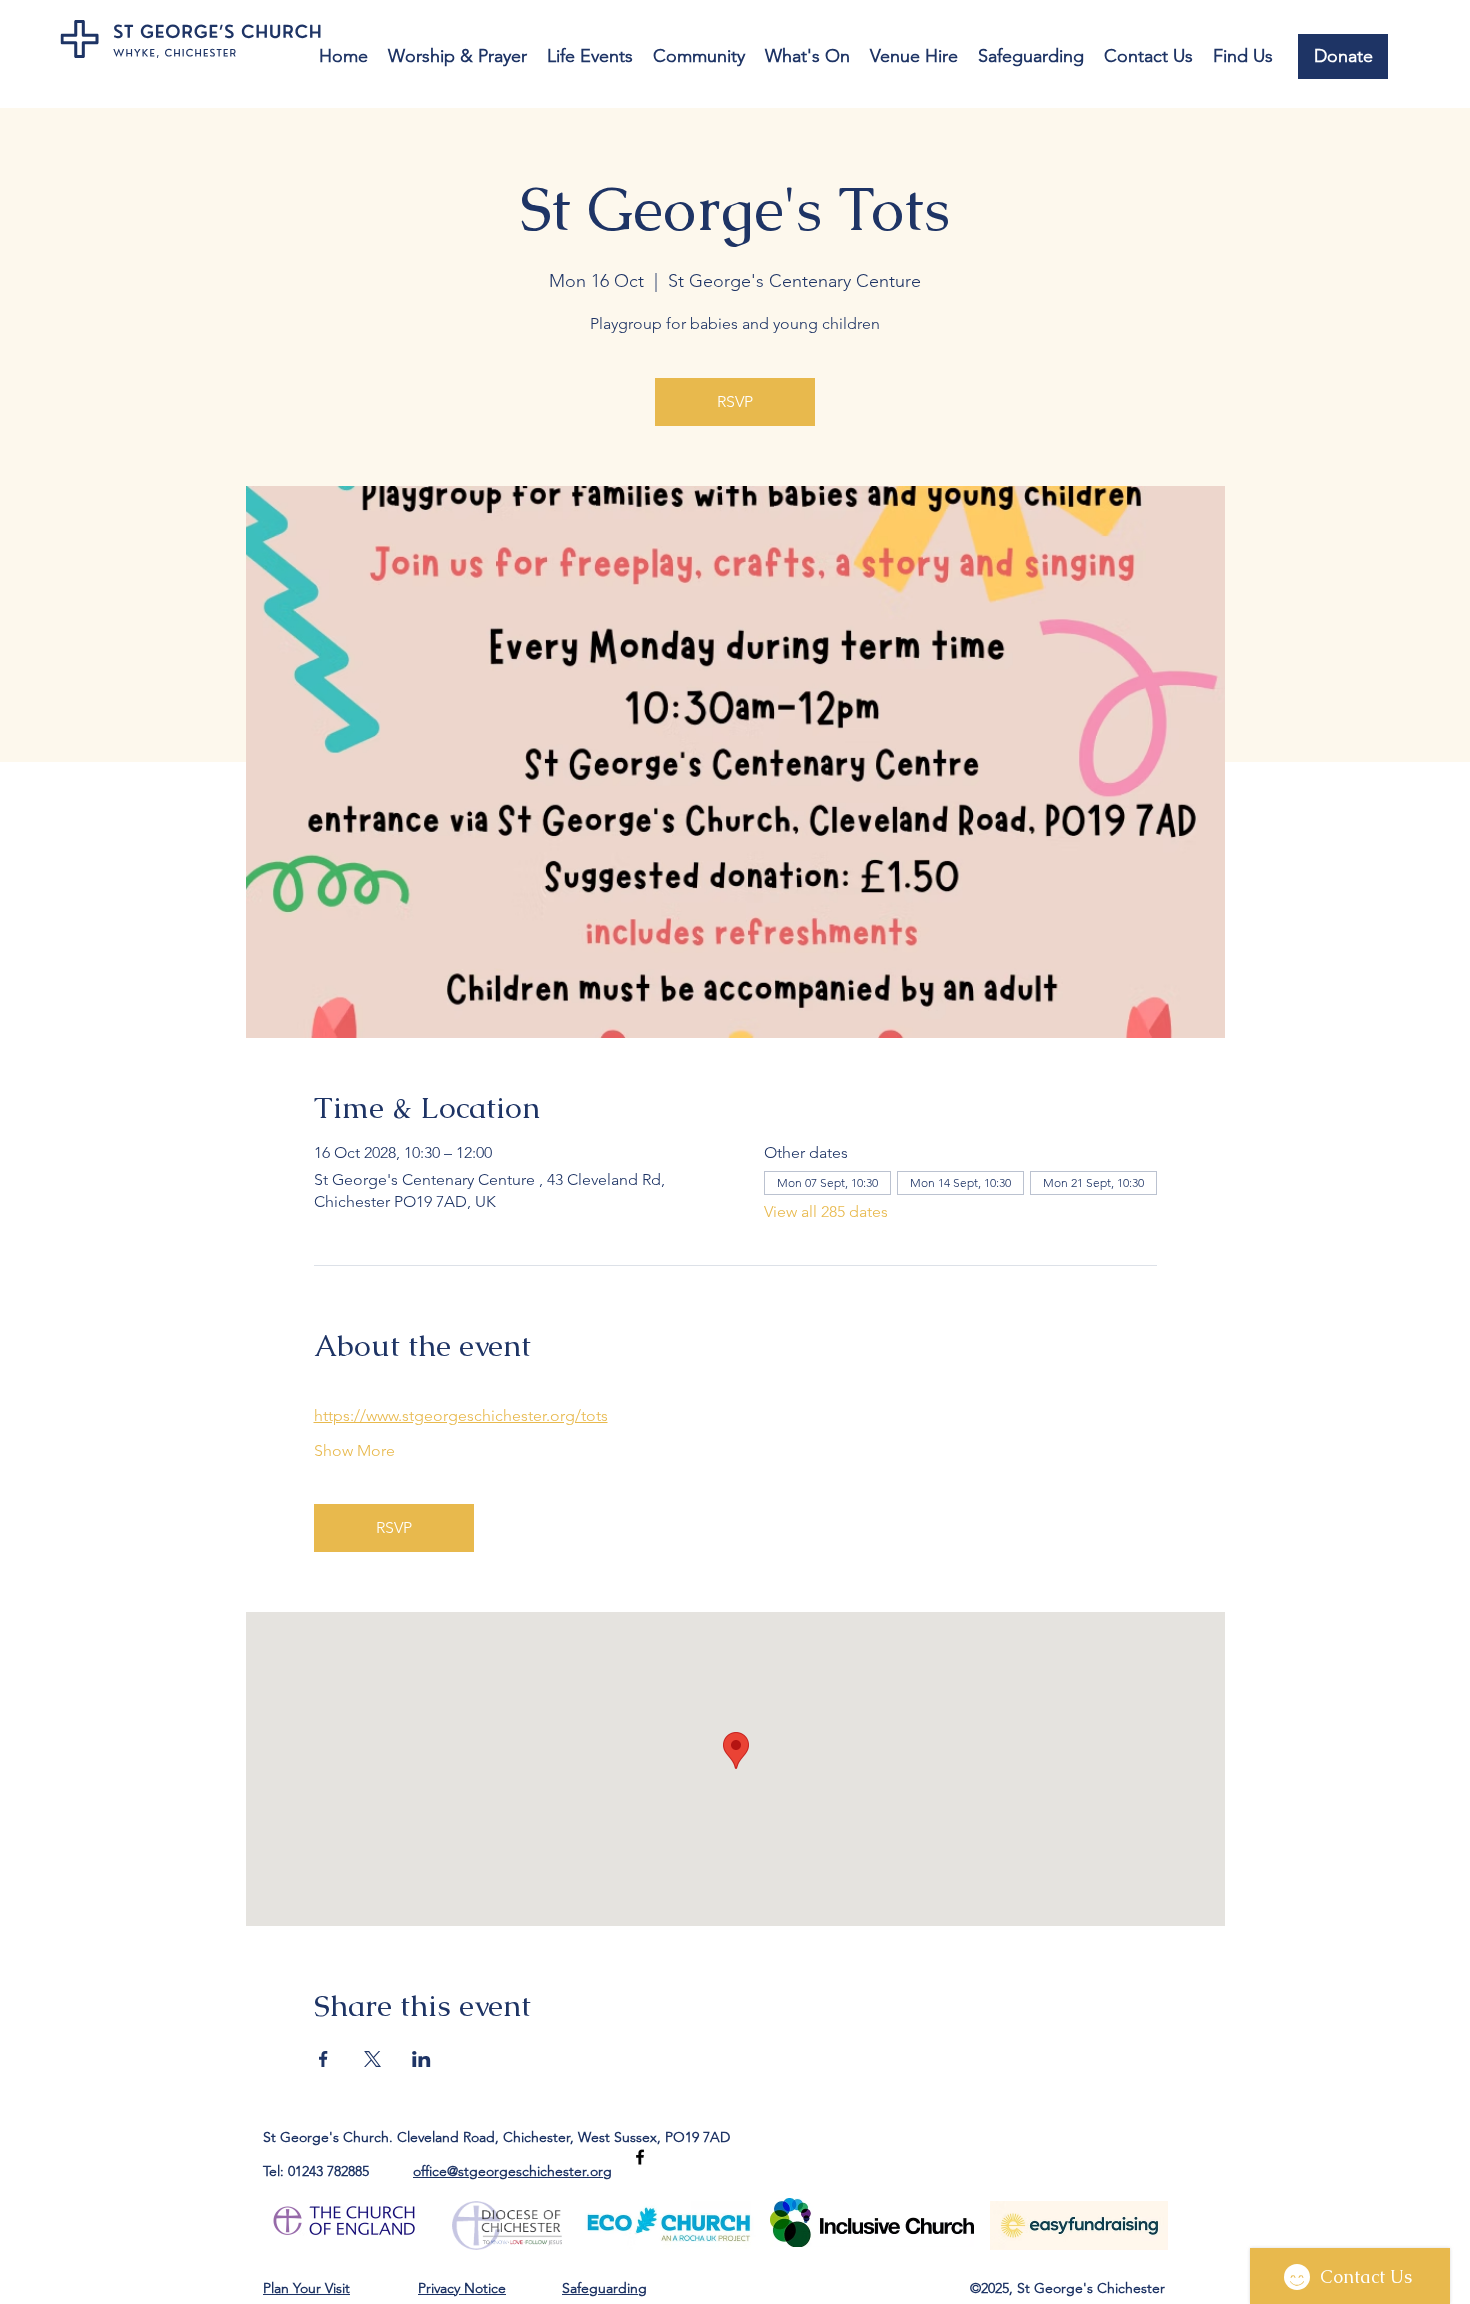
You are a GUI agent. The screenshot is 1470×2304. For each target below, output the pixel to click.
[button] (457, 56)
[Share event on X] (372, 2059)
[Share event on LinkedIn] (421, 2059)
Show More (354, 1450)
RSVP (735, 401)
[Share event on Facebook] (323, 2059)
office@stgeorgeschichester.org (512, 2171)
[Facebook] (640, 2157)
